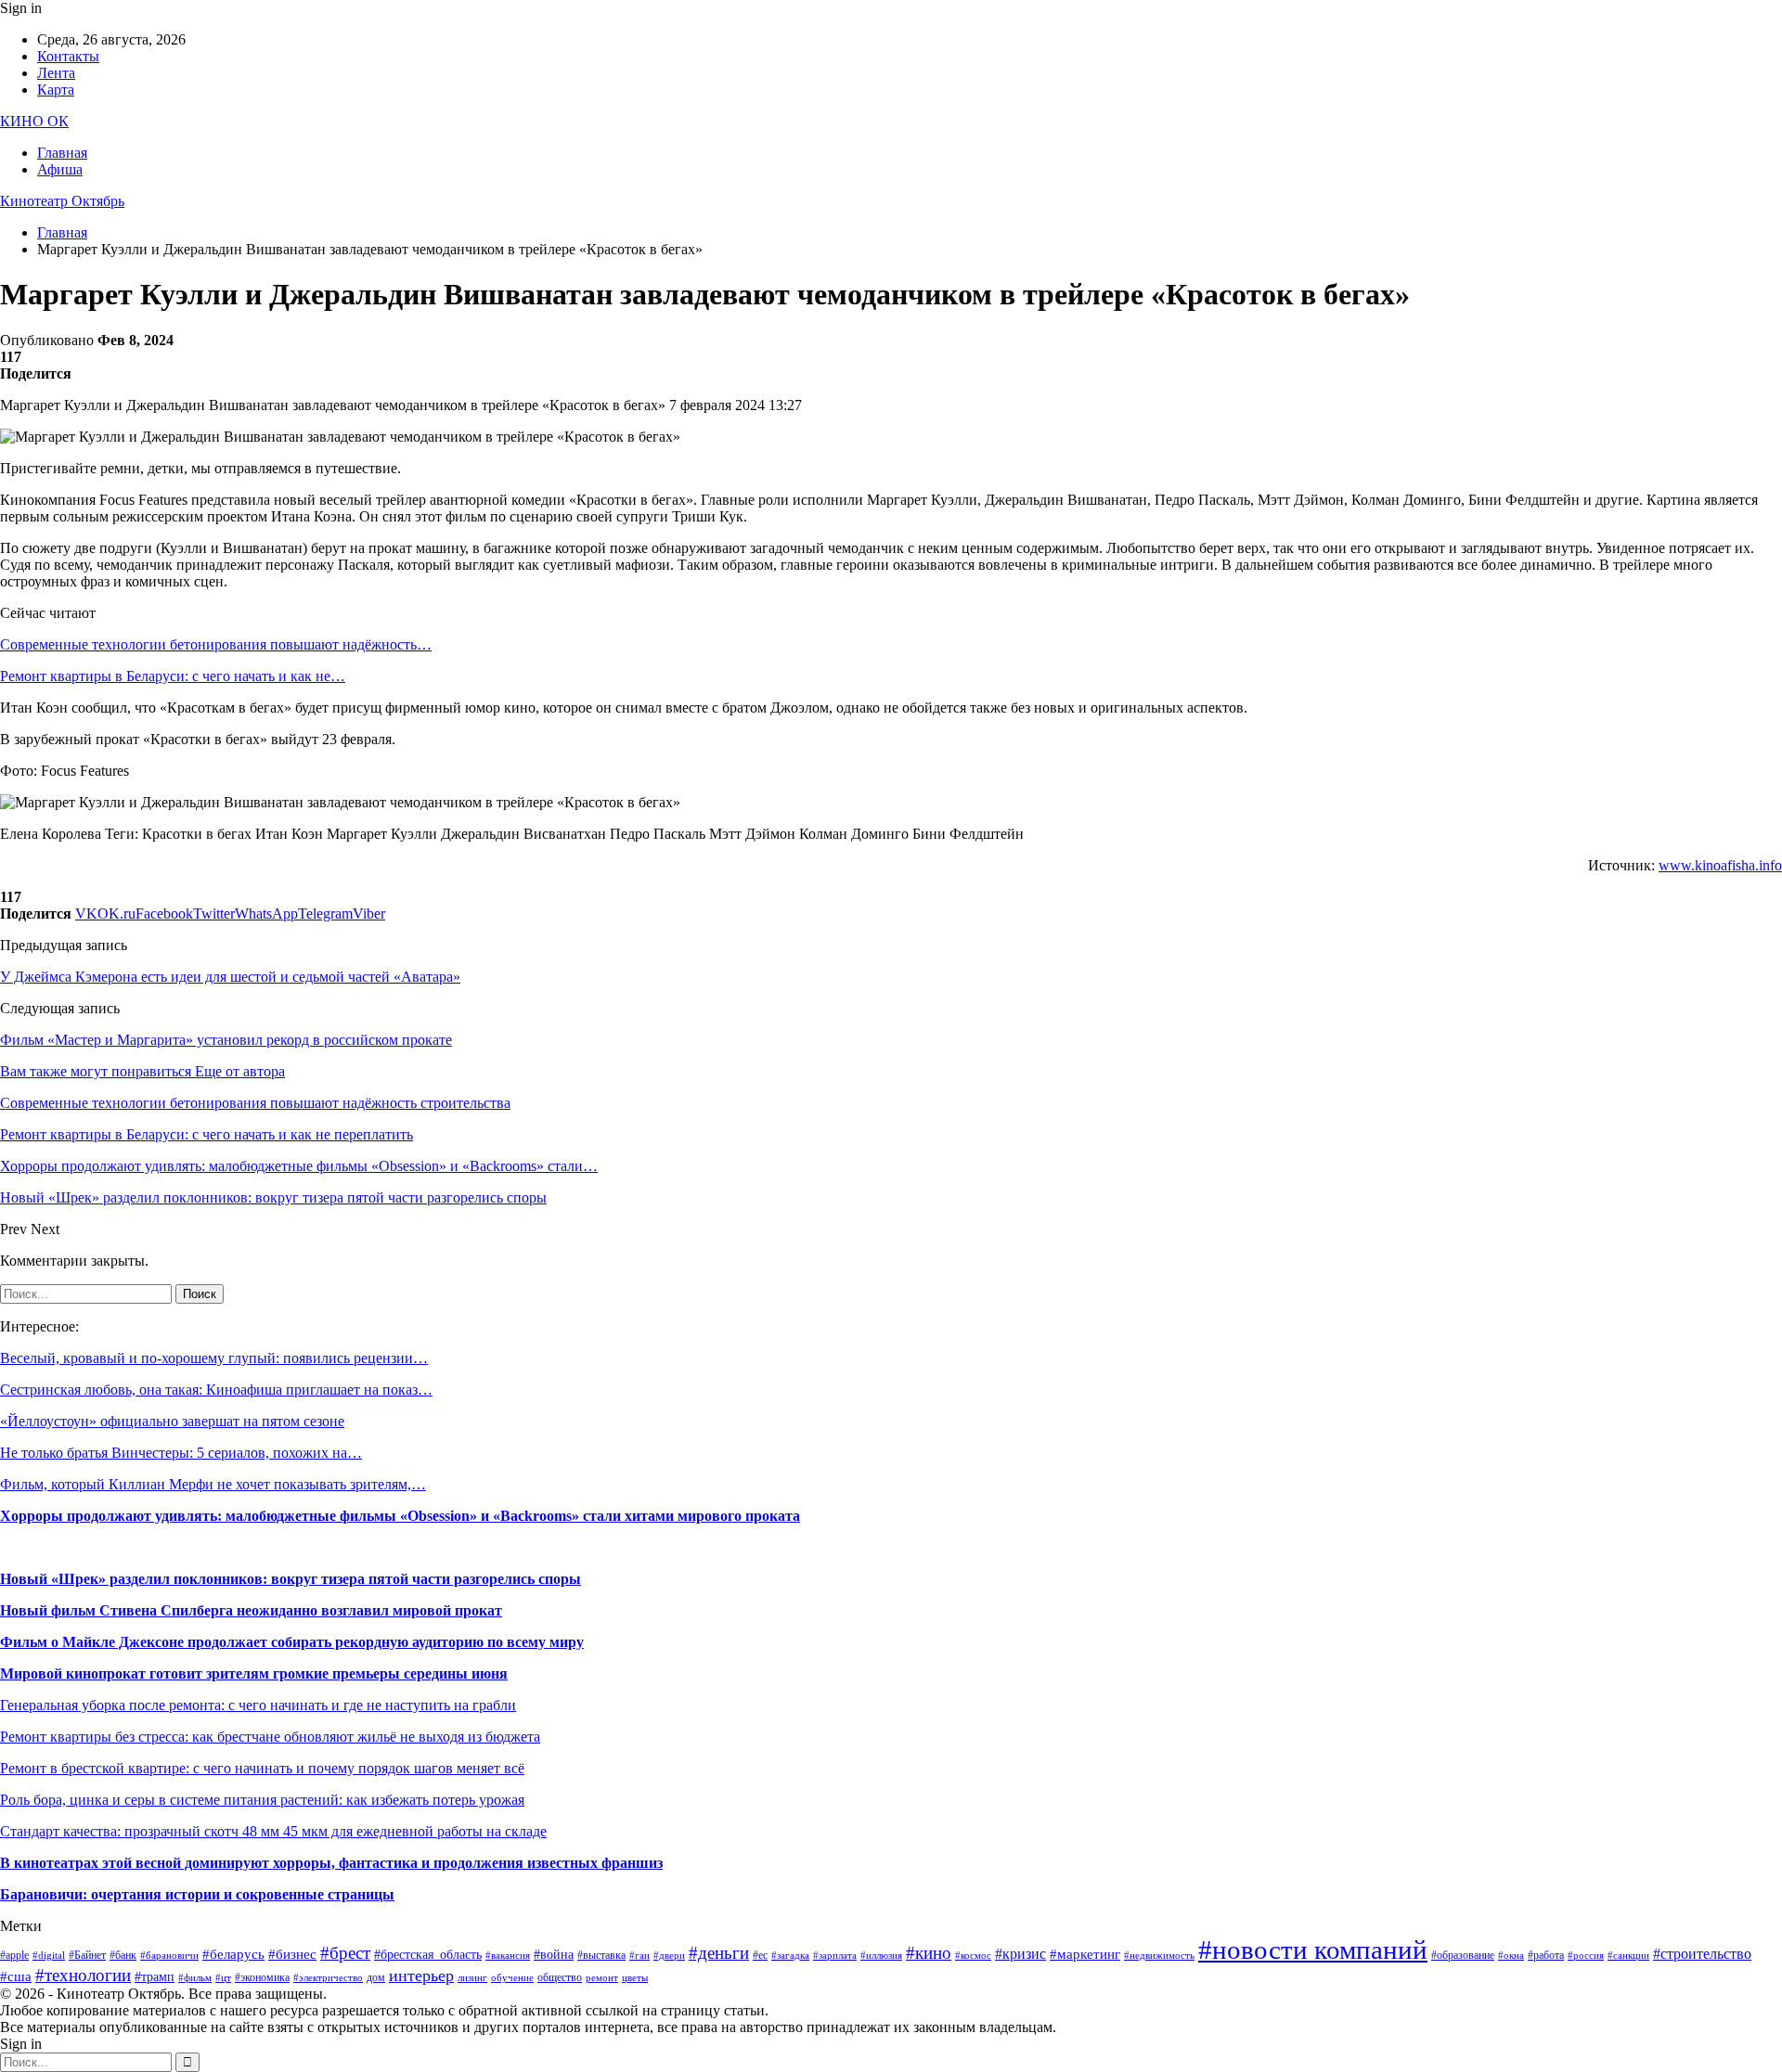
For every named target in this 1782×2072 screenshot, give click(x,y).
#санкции (1628, 1956)
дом (376, 1977)
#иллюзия (881, 1956)
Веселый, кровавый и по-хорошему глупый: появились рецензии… (214, 1358)
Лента (56, 73)
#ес (760, 1955)
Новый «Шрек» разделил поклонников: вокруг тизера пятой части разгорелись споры (291, 1579)
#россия (1586, 1956)
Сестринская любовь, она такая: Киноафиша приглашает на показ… (216, 1390)
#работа (1546, 1955)
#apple (14, 1955)
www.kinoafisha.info (1720, 865)
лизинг (472, 1978)
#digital (49, 1956)
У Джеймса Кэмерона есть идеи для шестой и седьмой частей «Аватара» (230, 977)
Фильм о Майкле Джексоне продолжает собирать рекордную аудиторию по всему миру (292, 1642)
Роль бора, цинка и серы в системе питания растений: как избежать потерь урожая (262, 1800)
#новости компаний (1313, 1950)
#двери (669, 1956)
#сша (16, 1976)
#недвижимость (1159, 1956)
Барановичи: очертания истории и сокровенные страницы (197, 1894)
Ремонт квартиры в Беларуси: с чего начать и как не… (173, 676)
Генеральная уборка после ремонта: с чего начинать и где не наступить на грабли (258, 1705)
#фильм (195, 1978)
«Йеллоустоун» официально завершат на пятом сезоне (172, 1421)
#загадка (790, 1956)
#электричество (328, 1978)
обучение (512, 1978)
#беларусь (233, 1954)
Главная (62, 153)
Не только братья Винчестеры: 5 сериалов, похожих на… (181, 1453)
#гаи (639, 1956)
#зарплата (835, 1956)
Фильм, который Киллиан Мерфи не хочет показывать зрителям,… (213, 1484)
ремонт (602, 1978)
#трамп (155, 1977)
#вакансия (508, 1956)
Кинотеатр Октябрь (62, 201)
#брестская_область (428, 1955)
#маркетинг (1085, 1954)
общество (560, 1977)
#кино (929, 1953)
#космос (973, 1956)
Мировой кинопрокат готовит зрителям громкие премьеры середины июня (254, 1673)
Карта (56, 90)
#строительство (1702, 1954)
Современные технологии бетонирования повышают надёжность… (216, 644)
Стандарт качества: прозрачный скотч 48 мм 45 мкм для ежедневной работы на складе (273, 1831)
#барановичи (169, 1956)
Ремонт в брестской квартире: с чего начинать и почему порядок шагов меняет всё (262, 1768)
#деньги (719, 1953)
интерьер (421, 1975)
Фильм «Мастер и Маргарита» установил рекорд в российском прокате (226, 1040)
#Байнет (87, 1955)
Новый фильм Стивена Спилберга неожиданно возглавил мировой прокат (251, 1610)
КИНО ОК (34, 121)
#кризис (1020, 1954)
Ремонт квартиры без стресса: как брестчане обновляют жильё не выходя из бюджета (270, 1737)
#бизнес (292, 1954)
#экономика (262, 1977)
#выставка (601, 1955)
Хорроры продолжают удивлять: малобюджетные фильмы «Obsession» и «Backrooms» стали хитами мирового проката (400, 1516)
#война (554, 1955)
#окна (1511, 1956)
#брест (345, 1953)
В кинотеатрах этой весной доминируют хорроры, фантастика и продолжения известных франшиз (331, 1863)
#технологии (83, 1975)
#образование (1463, 1955)
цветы (635, 1978)
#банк (123, 1955)
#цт (223, 1978)
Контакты (68, 56)
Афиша (60, 169)
